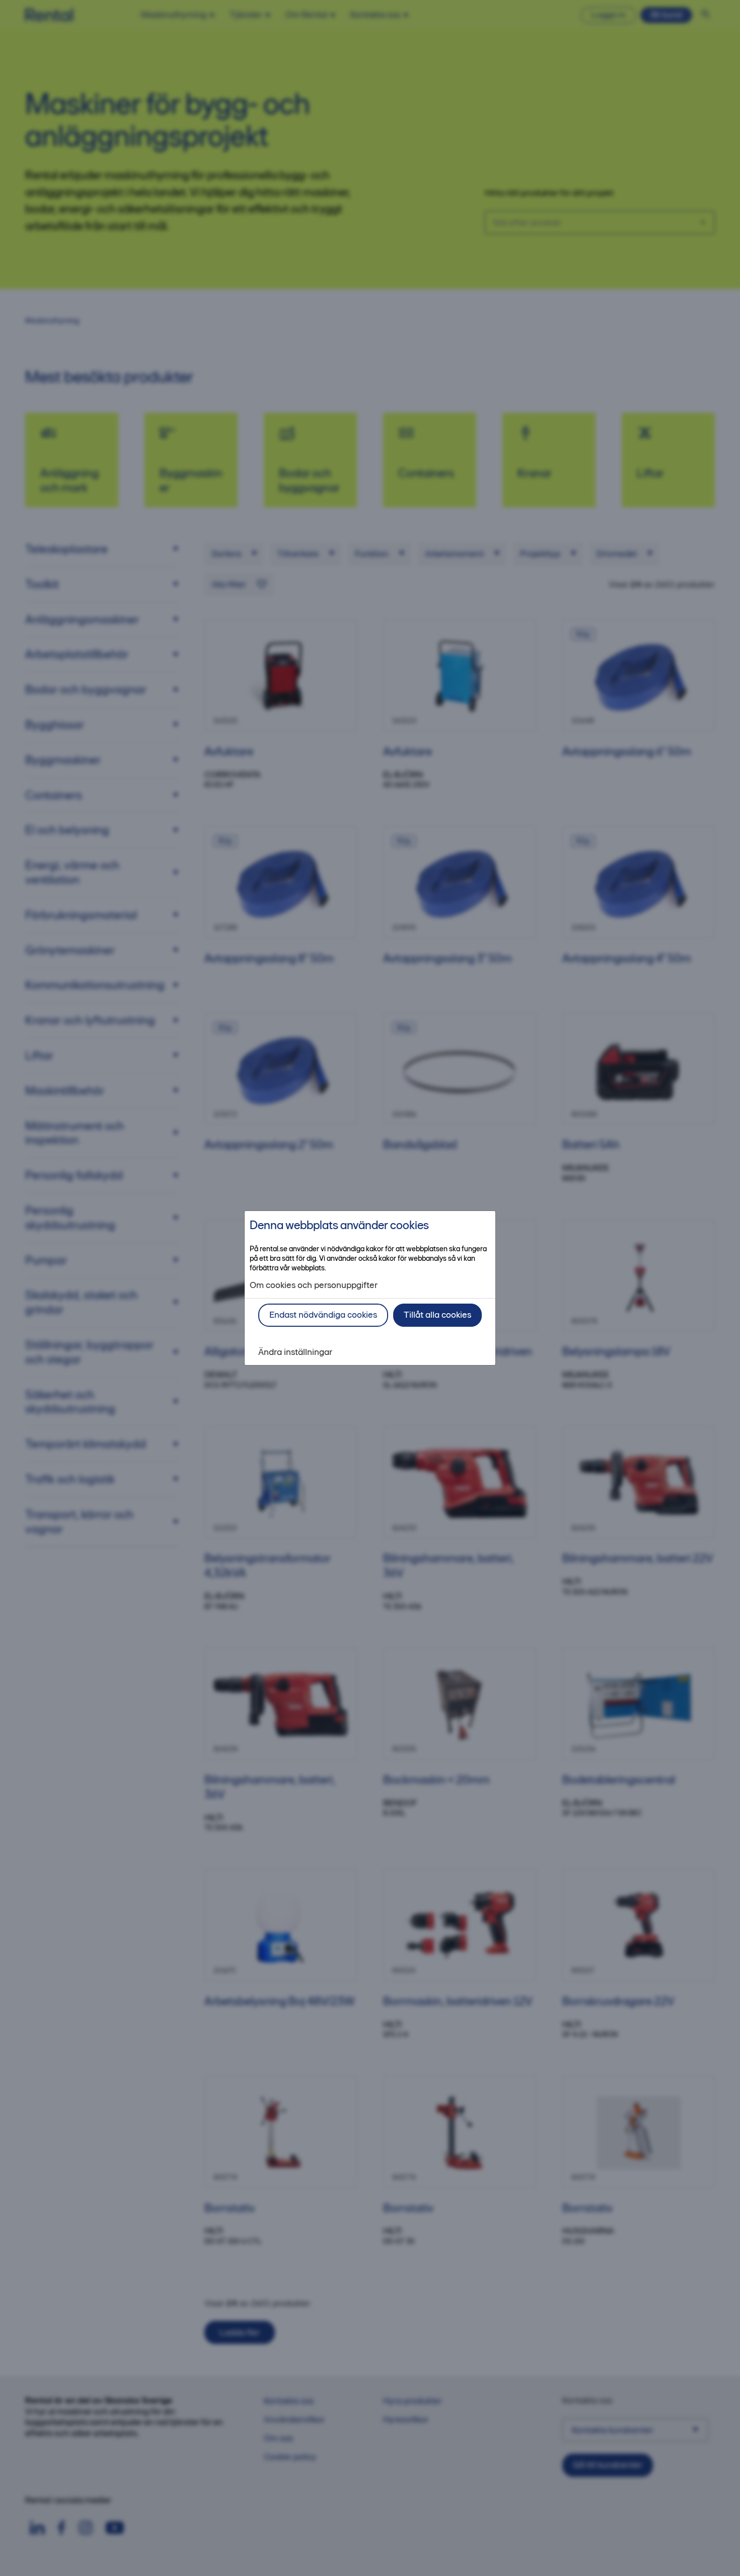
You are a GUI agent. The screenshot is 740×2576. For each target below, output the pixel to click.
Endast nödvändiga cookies (323, 1315)
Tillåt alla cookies (437, 1315)
